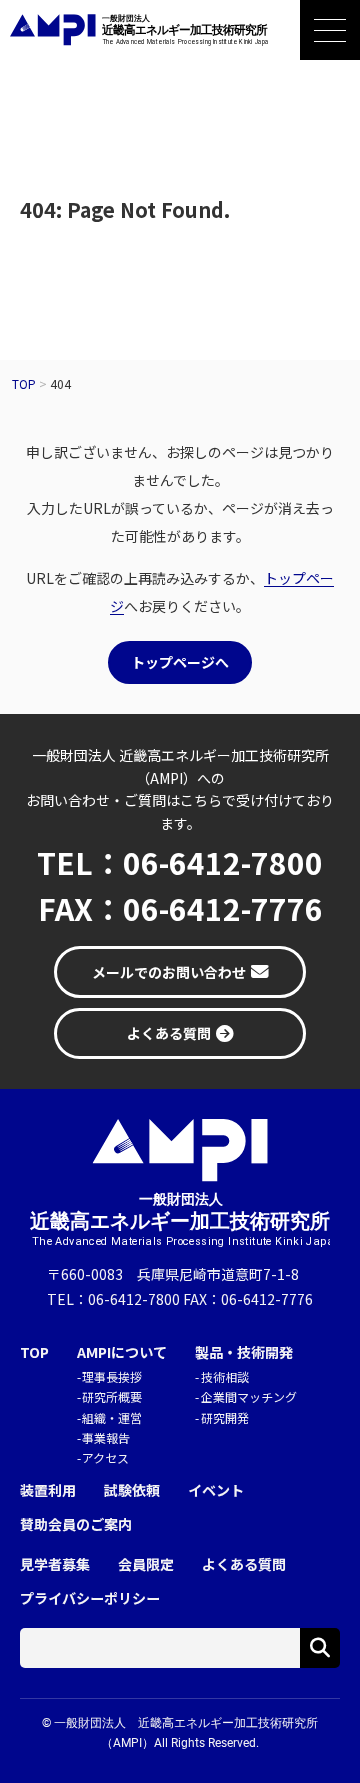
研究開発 (225, 1417)
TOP (34, 1352)
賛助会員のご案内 (76, 1524)
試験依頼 (132, 1490)
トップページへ (180, 662)
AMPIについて (122, 1352)
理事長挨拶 (112, 1376)
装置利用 (48, 1490)
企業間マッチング (249, 1396)
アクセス (105, 1457)
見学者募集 (55, 1564)
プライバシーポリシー (90, 1598)
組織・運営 (112, 1417)
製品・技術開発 (244, 1352)
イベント (216, 1490)
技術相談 (225, 1376)
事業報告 (106, 1437)
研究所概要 (112, 1396)
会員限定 (146, 1564)
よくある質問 (244, 1564)
